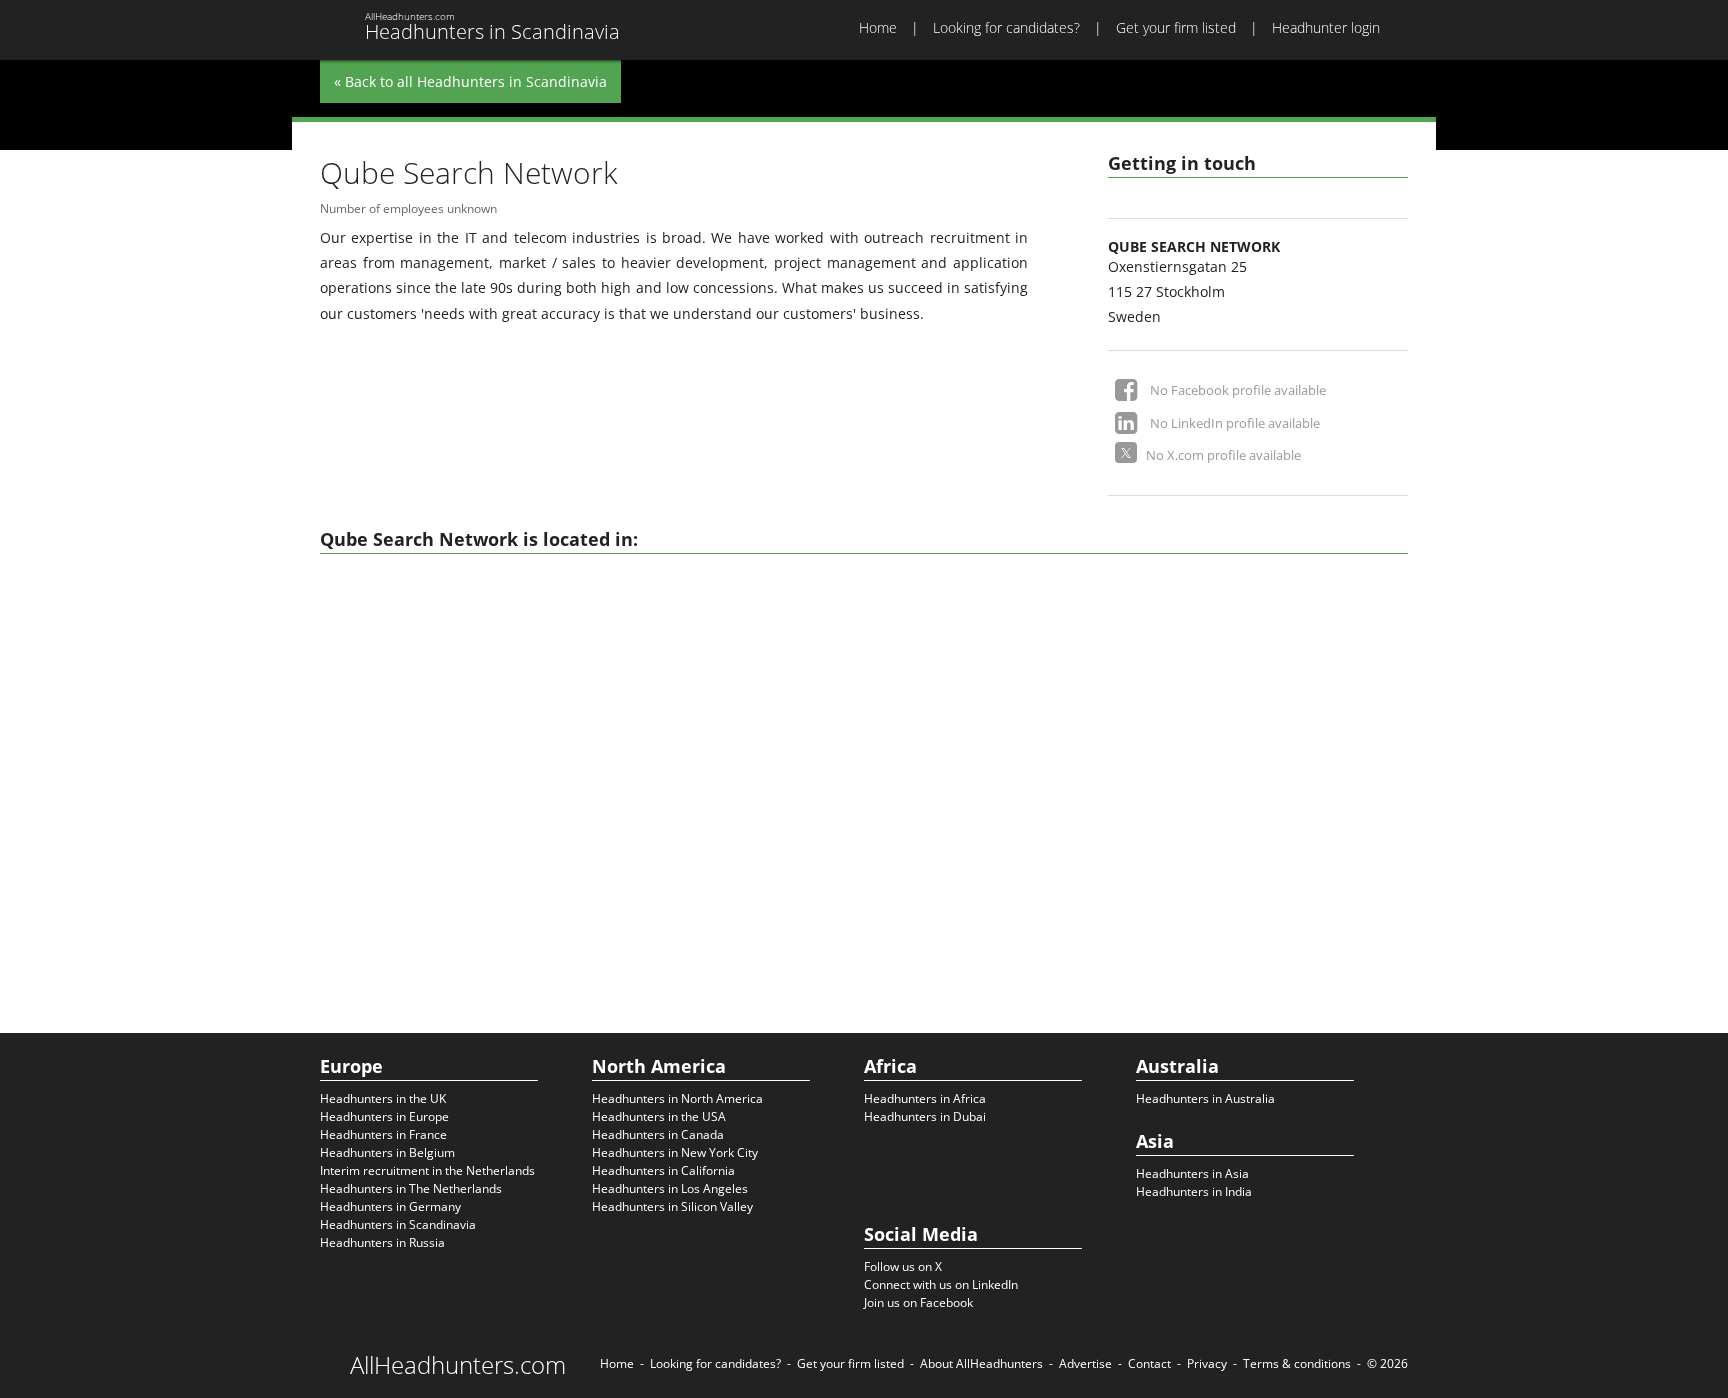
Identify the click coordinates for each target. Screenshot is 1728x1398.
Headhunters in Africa (925, 1098)
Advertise (1085, 1363)
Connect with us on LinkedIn (941, 1284)
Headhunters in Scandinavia (398, 1224)
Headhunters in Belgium (387, 1152)
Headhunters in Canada (658, 1134)
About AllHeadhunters (981, 1363)
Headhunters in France (383, 1134)
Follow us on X (903, 1266)
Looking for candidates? (1006, 27)
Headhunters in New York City (675, 1152)
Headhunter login (1326, 27)
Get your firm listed (1176, 27)
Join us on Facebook (918, 1302)
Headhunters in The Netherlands (411, 1188)
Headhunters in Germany (390, 1206)
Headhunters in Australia (1205, 1098)
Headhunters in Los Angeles (670, 1188)
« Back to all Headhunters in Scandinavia (470, 81)
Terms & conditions (1297, 1363)
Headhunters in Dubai (925, 1116)
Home (878, 27)
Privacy (1207, 1363)
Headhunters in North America (677, 1098)
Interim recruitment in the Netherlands (427, 1170)
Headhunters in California (663, 1170)
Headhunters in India (1194, 1191)
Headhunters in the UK (383, 1098)
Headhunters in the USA (659, 1116)
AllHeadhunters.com (458, 1365)
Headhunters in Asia (1192, 1173)
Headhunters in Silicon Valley (672, 1206)
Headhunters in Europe (384, 1116)
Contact (1149, 1363)
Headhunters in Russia (382, 1242)
